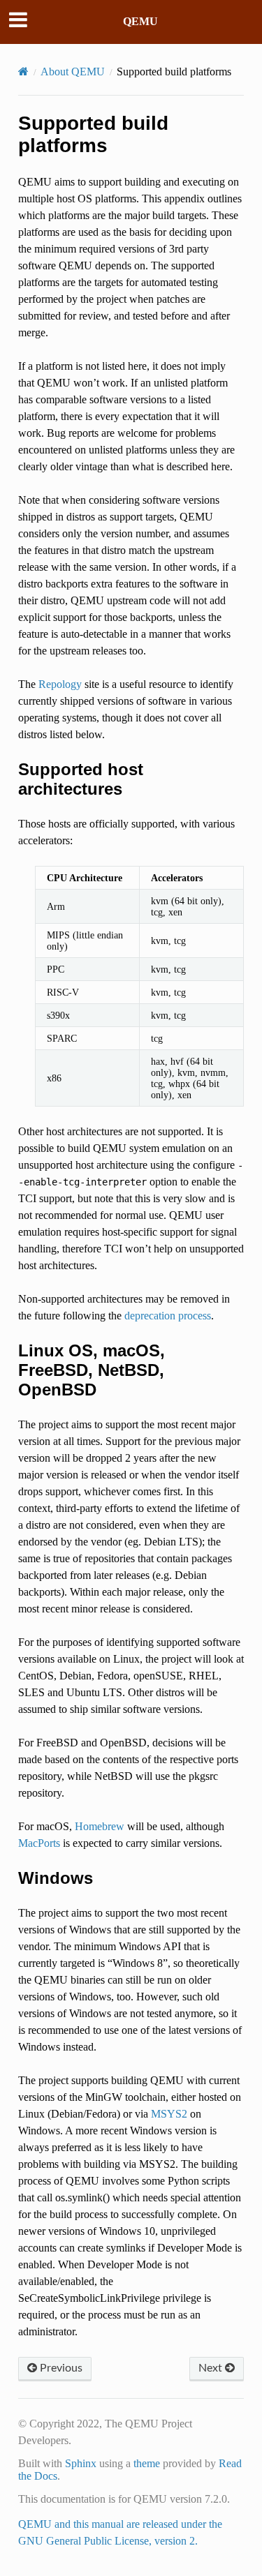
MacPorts (39, 1843)
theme (147, 2463)
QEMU (140, 21)
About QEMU (73, 72)
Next (212, 2368)
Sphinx (81, 2463)
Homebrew (100, 1826)
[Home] (23, 72)
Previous (60, 2368)
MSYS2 (169, 2114)
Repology (60, 684)
